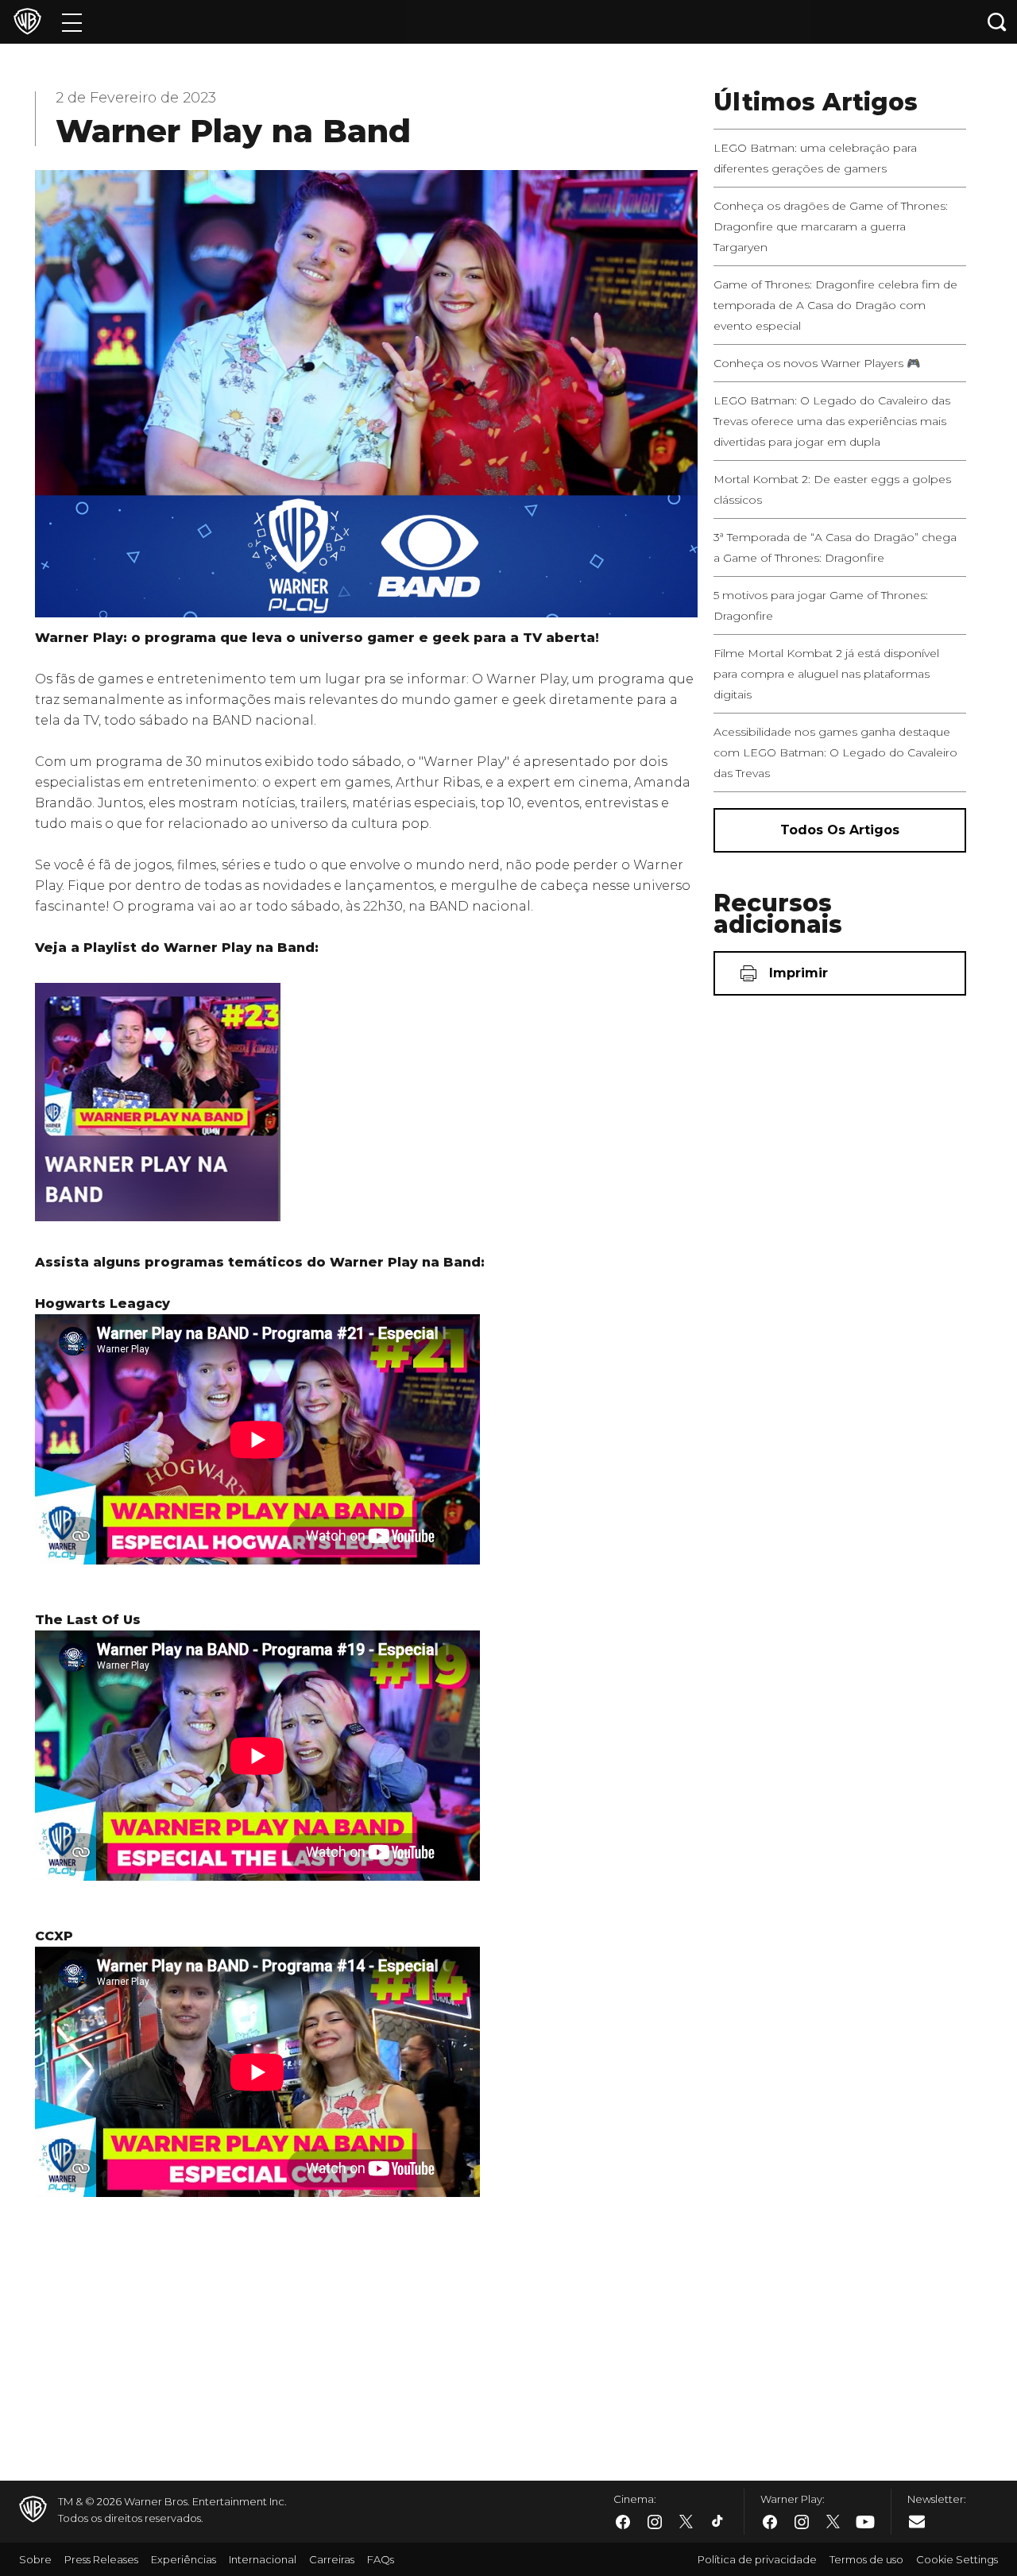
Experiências (184, 2559)
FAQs (381, 2559)
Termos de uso (866, 2559)
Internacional (263, 2559)
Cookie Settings (957, 2559)
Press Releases (101, 2559)
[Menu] (72, 22)
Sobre (35, 2559)
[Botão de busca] (997, 22)
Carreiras (332, 2559)
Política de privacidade (757, 2559)
